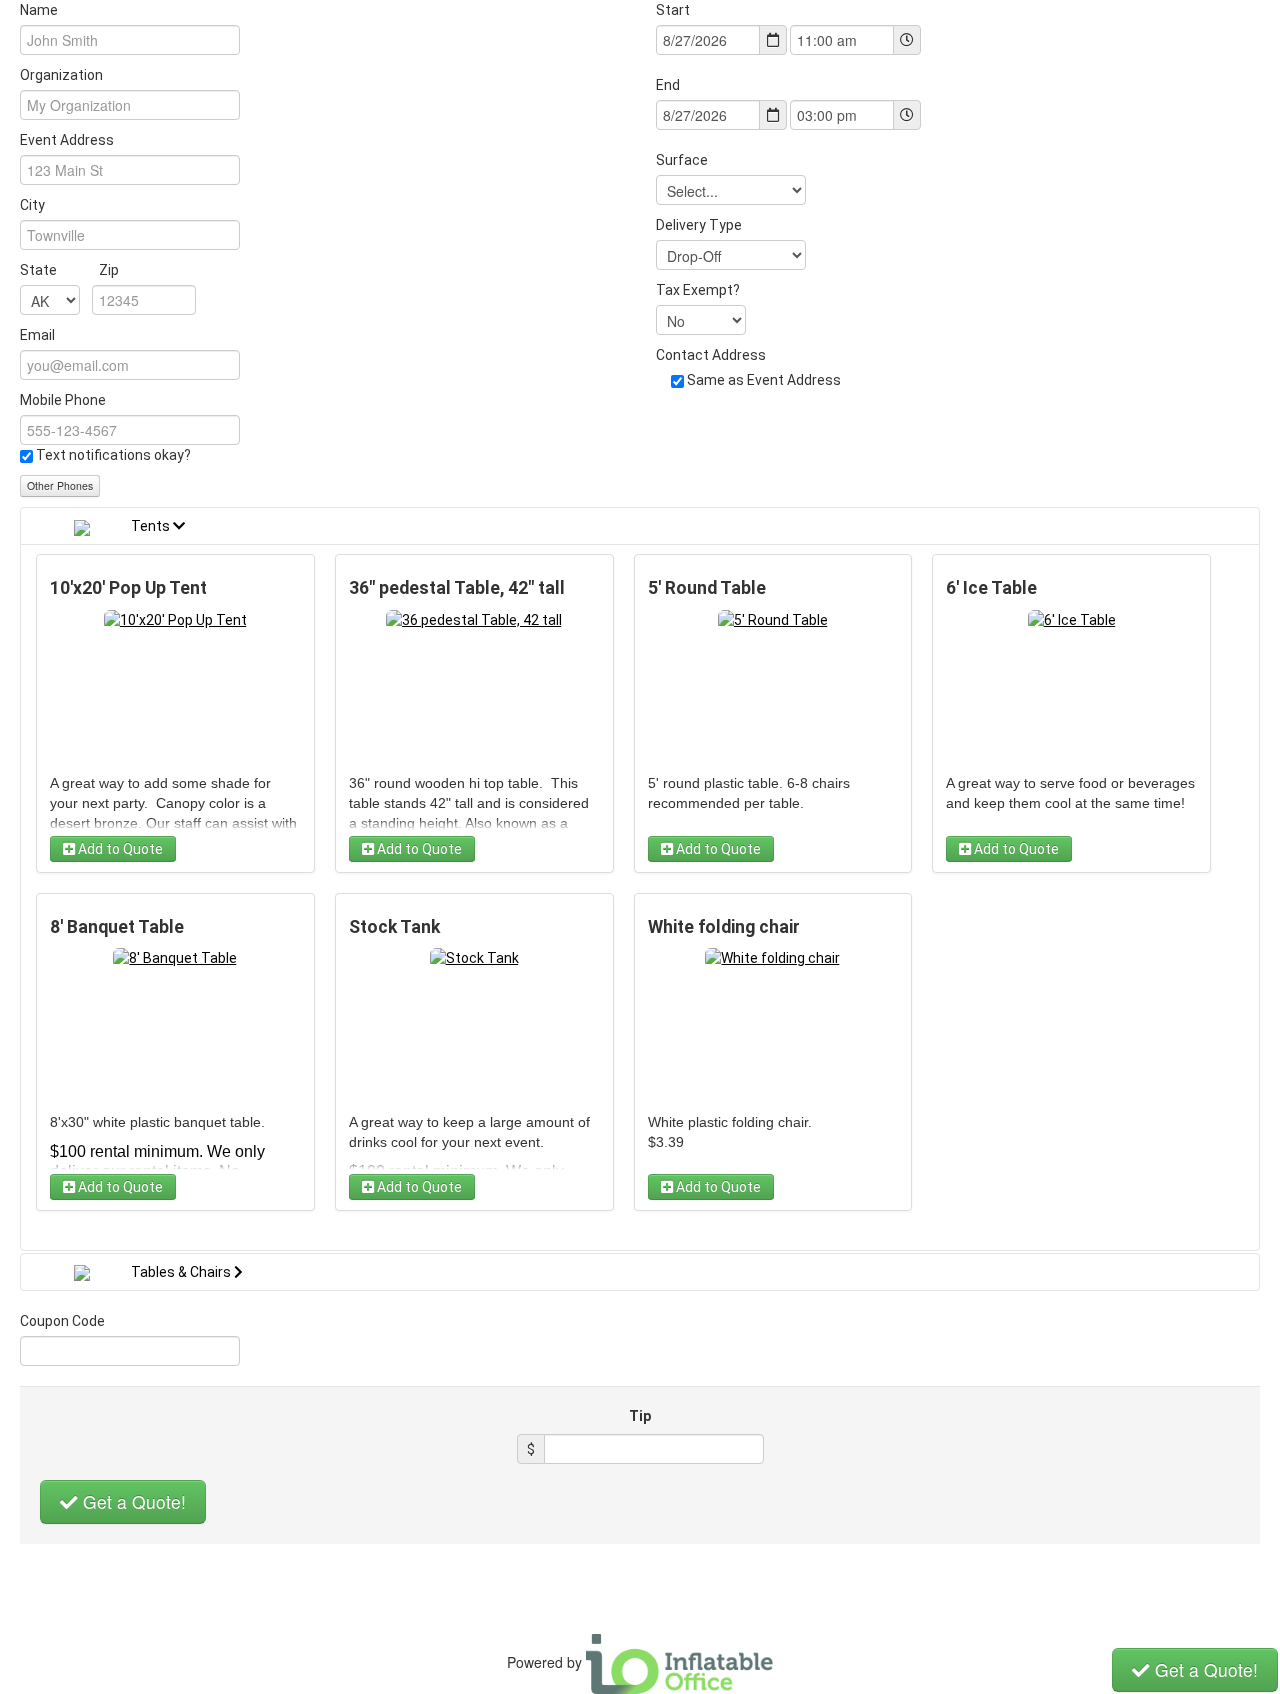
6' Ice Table (991, 588)
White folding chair (724, 927)
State (69, 270)
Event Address (67, 140)
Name (39, 10)
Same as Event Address (764, 380)
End (668, 85)
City (32, 205)
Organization (61, 75)
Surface (682, 160)
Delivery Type (699, 225)
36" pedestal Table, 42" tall (457, 588)
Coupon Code (62, 1321)
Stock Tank (394, 927)
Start (673, 10)
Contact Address (711, 355)
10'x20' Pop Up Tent (128, 588)
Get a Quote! (132, 1501)
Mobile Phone (63, 400)
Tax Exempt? (698, 290)
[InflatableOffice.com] (680, 1662)
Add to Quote (119, 849)
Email (37, 335)
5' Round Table (707, 588)
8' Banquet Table (117, 927)
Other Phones (60, 485)
